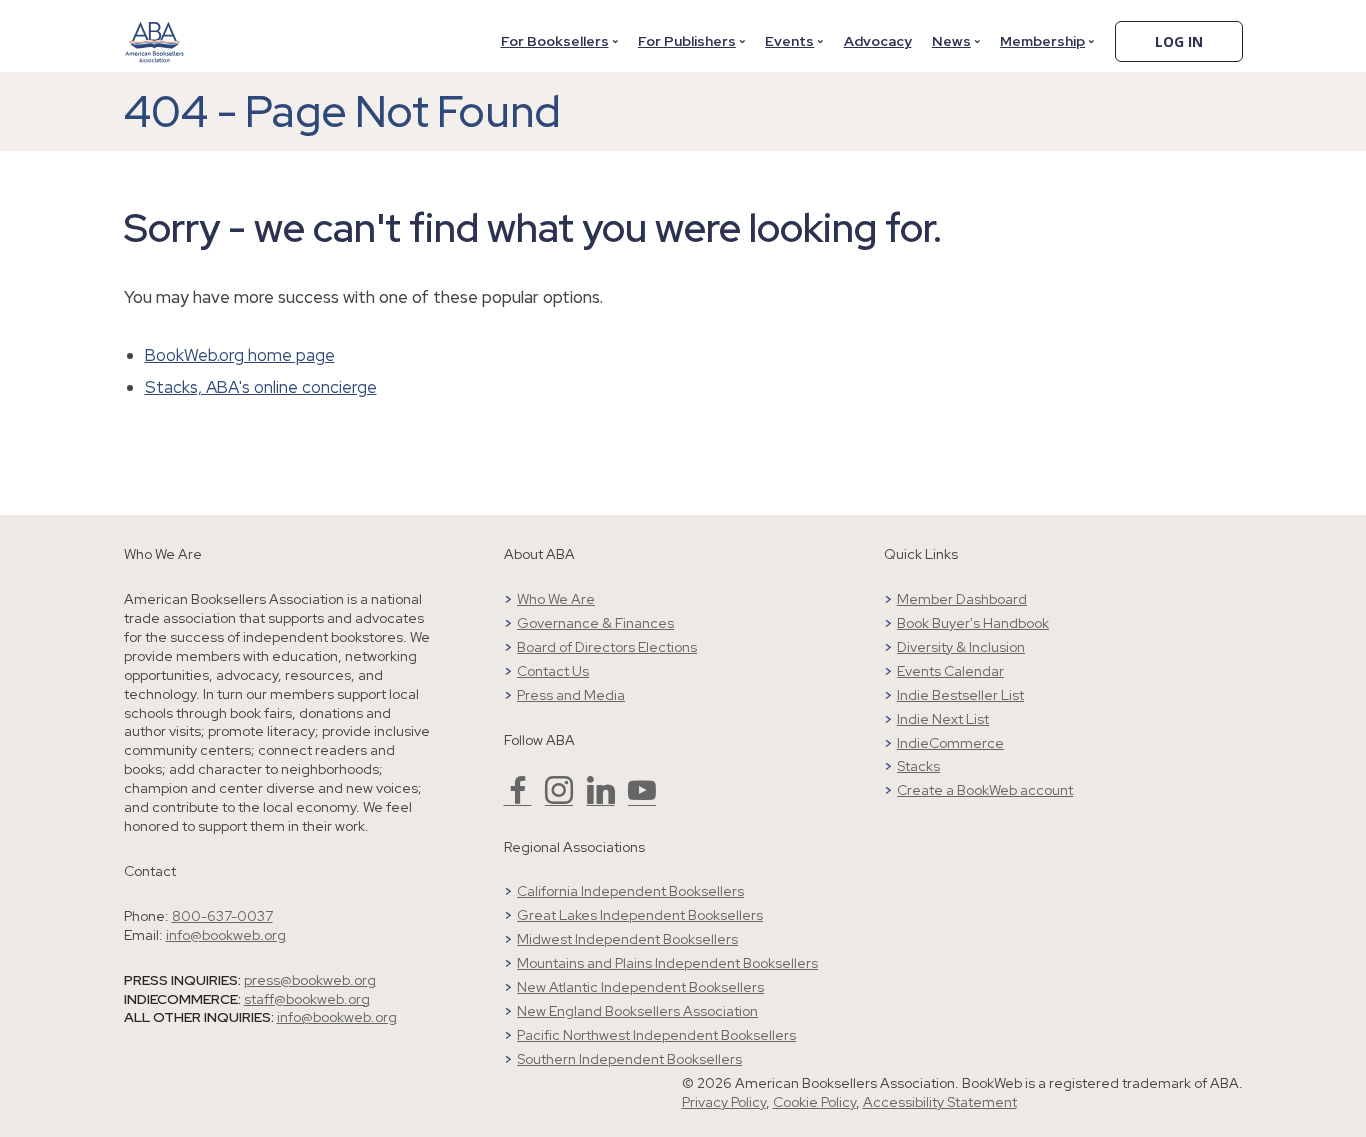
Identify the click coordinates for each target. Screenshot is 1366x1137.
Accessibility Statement (940, 1102)
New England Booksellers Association (637, 1011)
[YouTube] (642, 799)
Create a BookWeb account (985, 790)
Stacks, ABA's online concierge (261, 387)
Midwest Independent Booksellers (627, 939)
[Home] (155, 29)
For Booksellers (555, 41)
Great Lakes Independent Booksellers (640, 915)
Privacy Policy (724, 1102)
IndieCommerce (950, 743)
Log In (1179, 41)
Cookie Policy (814, 1102)
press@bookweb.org (310, 980)
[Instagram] (559, 799)
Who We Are (556, 599)
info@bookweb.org (226, 935)
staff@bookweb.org (307, 999)
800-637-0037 (222, 916)
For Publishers (687, 41)
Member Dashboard (962, 599)
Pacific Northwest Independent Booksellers (656, 1035)
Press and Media (571, 695)
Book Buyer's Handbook (973, 623)
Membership (1042, 41)
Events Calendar (950, 671)
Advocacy (878, 41)
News (951, 41)
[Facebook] (518, 799)
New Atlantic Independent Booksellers (640, 987)
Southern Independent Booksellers (629, 1059)
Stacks (918, 766)
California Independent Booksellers (630, 891)
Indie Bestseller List (960, 695)
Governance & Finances (595, 623)
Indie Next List (943, 719)
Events (789, 41)
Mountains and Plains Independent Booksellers (667, 963)
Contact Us (553, 671)
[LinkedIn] (601, 799)
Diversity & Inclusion (961, 647)
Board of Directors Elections (607, 647)
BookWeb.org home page (240, 355)
